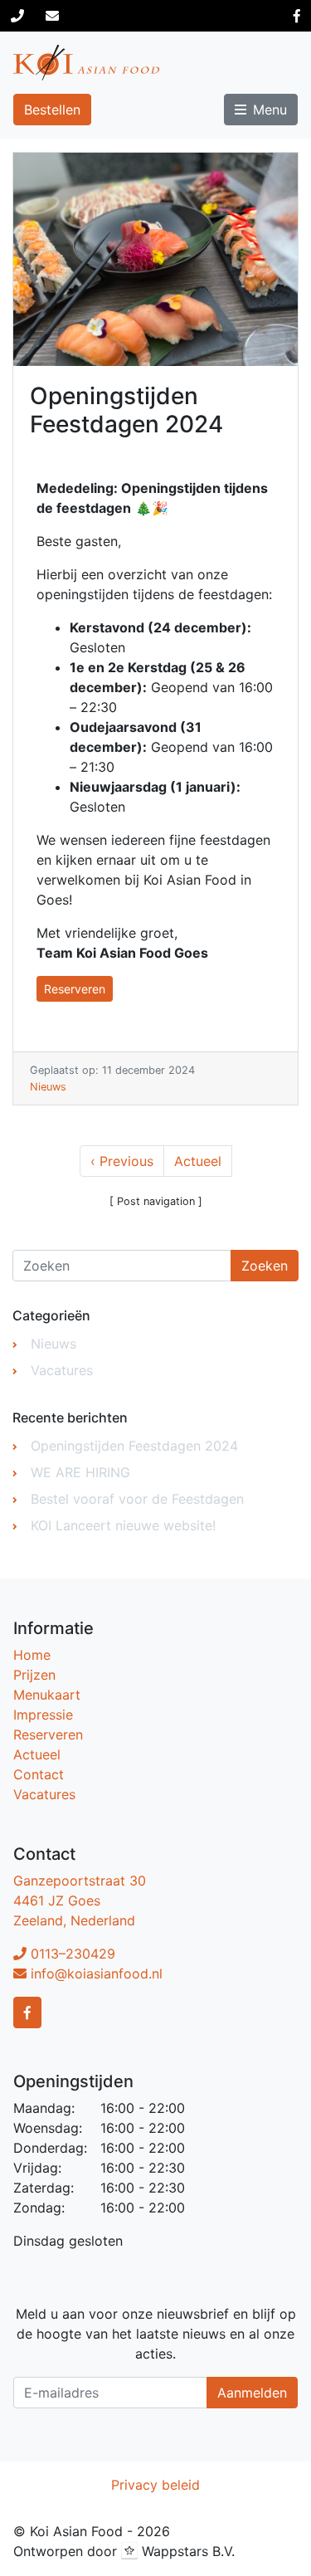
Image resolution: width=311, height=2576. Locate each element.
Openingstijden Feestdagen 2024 (134, 1446)
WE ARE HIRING (80, 1472)
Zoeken (265, 1266)
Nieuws (48, 1087)
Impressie (43, 1715)
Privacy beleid (155, 2485)
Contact (39, 1774)
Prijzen (34, 1675)
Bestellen (52, 110)
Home (32, 1655)
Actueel (198, 1161)
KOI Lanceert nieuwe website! (123, 1525)
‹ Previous (122, 1161)
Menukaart (47, 1695)
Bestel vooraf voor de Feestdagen (137, 1499)
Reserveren (75, 989)
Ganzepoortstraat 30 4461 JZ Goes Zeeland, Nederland (80, 1900)
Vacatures (62, 1370)
